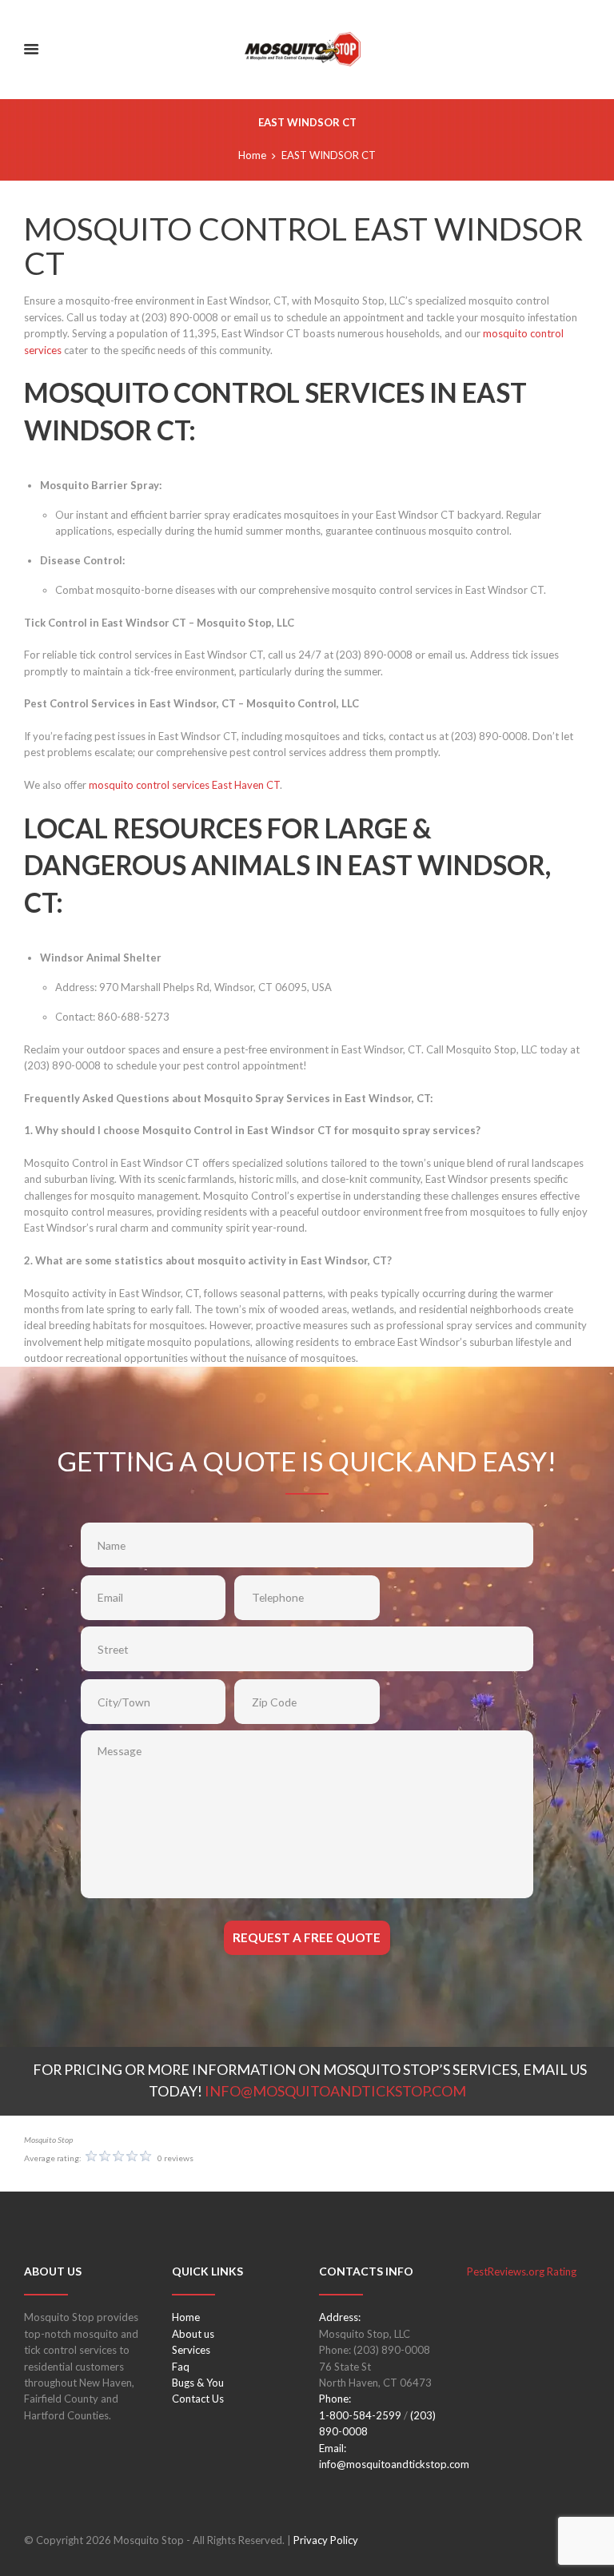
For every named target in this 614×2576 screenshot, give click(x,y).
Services (191, 2350)
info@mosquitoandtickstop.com (394, 2464)
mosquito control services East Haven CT (184, 785)
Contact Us (198, 2399)
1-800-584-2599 (360, 2415)
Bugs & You (198, 2383)
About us (193, 2334)
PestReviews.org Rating (522, 2271)
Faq (181, 2367)
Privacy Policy (326, 2540)
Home (252, 155)
